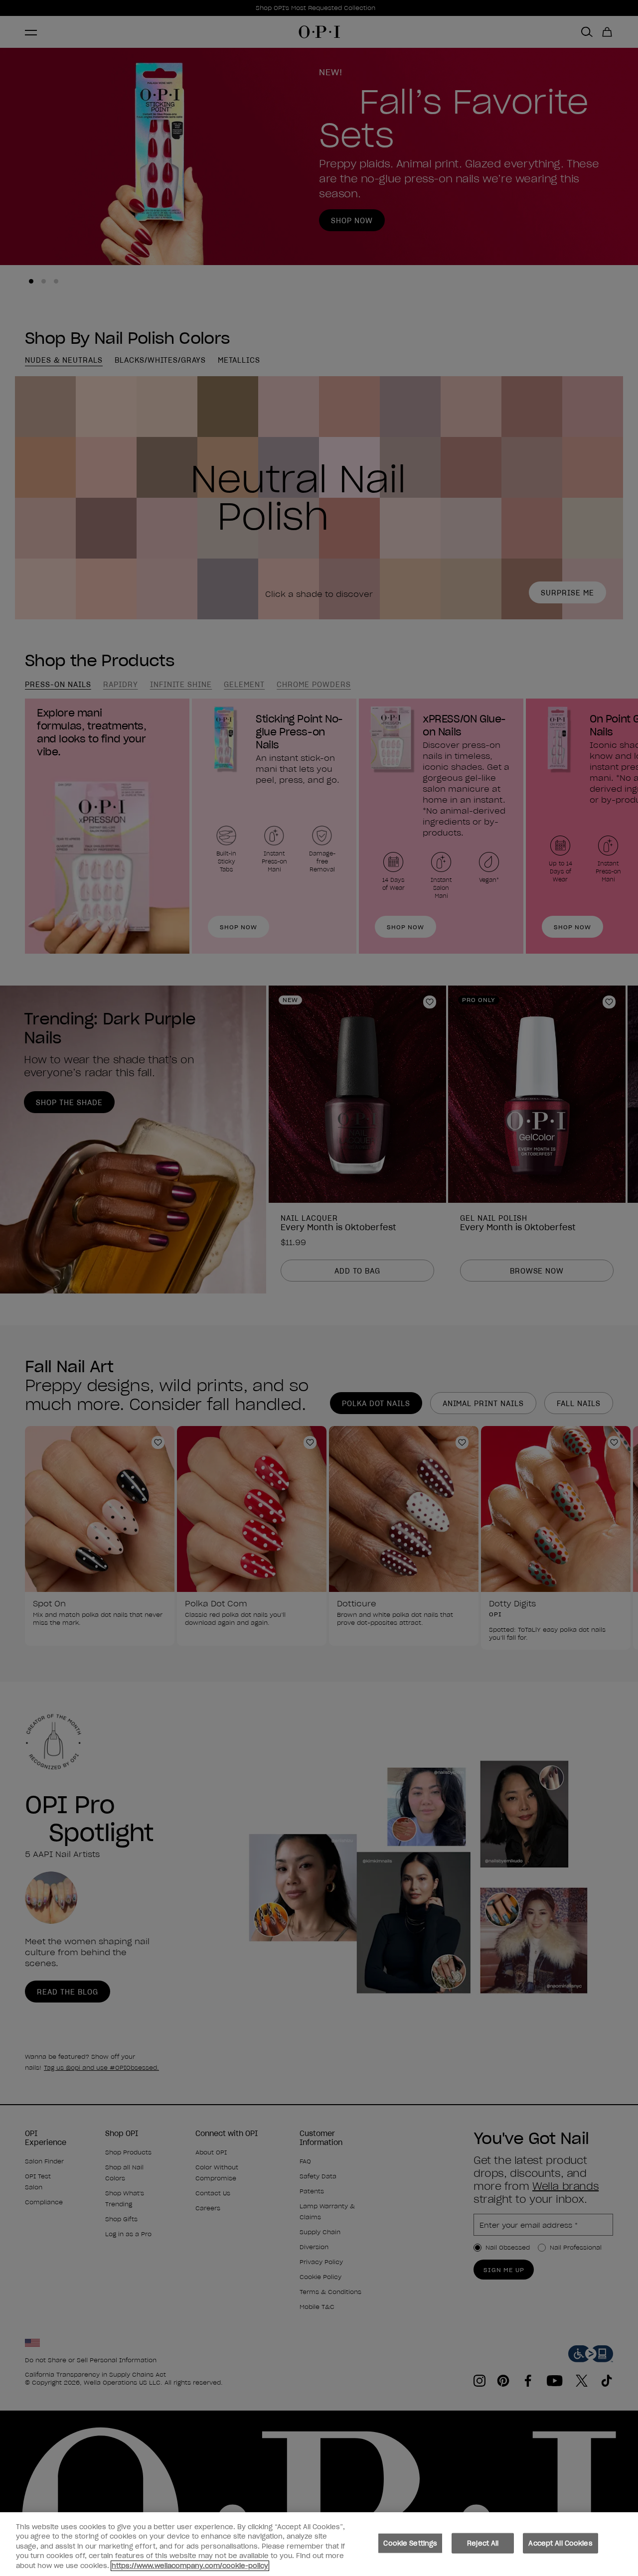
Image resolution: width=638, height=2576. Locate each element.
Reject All (483, 2543)
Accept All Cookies (560, 2543)
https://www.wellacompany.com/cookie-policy (190, 2566)
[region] (319, 2544)
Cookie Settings (410, 2543)
